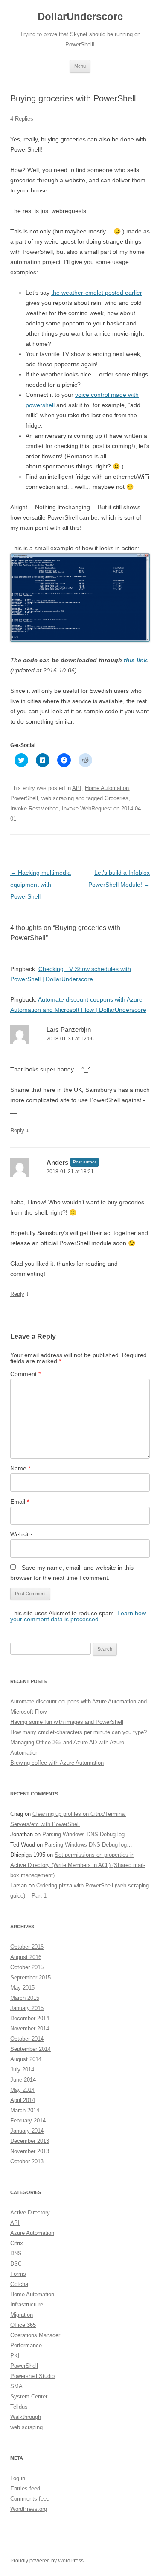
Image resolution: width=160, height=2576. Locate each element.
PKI (15, 2356)
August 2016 (26, 1957)
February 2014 (28, 2121)
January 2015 (27, 2008)
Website (21, 1534)
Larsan (19, 1885)
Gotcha (19, 2284)
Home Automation (107, 788)
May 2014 (22, 2090)
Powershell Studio (32, 2376)
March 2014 (25, 2110)
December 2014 (30, 2018)
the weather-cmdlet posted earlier (97, 293)
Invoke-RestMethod (34, 808)
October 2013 (27, 2161)
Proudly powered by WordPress (47, 2561)
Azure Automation (32, 2233)
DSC (16, 2264)
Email (20, 1502)
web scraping (58, 798)
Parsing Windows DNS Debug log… (86, 1834)
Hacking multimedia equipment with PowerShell (41, 885)
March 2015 (25, 1998)
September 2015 (31, 1977)
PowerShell (24, 798)
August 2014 (26, 2059)
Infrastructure (27, 2305)
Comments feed (30, 2499)
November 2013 (30, 2151)
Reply (17, 1130)
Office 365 (23, 2325)
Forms (18, 2274)
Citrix (17, 2243)
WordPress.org (29, 2509)
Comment (25, 1374)
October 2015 (27, 1967)
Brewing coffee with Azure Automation (57, 1763)
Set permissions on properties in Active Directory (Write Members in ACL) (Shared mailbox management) (78, 1865)
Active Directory (30, 2213)
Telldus (19, 2407)
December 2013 (30, 2141)
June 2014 (23, 2080)
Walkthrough (26, 2417)
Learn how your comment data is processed (78, 1616)
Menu (80, 66)
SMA (16, 2386)
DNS (16, 2253)
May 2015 (22, 1988)
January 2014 (27, 2131)
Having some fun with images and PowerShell (67, 1722)
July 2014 (22, 2069)
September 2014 (31, 2049)
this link (135, 660)
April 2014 (23, 2100)
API (77, 788)
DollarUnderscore (80, 16)
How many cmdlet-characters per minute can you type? (79, 1732)
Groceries (116, 798)
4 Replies (22, 119)
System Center (29, 2397)
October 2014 (27, 2039)
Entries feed (25, 2488)
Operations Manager (35, 2335)
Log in (18, 2478)
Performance (26, 2345)
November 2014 (30, 2029)
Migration (22, 2315)
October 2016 (27, 1947)
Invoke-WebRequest (87, 808)
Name (20, 1468)
